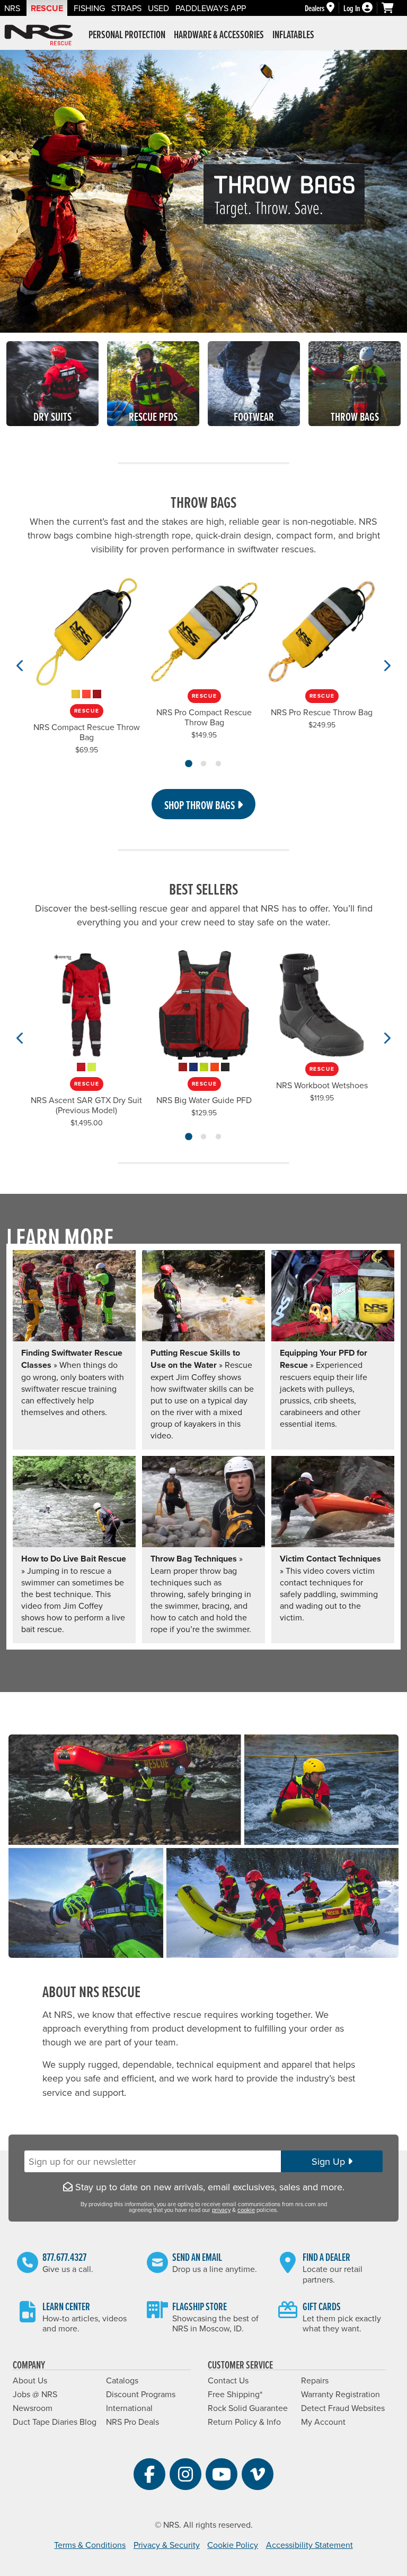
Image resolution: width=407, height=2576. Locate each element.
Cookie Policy (233, 2545)
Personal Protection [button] (127, 34)
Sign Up (330, 2161)
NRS (12, 8)
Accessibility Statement (309, 2545)
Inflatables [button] (293, 34)
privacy (221, 2210)
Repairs (315, 2380)
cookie (246, 2210)
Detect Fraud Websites (343, 2408)
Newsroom (33, 2408)
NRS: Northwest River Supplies (39, 35)
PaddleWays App (211, 8)
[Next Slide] (387, 665)
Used (158, 8)
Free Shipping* (235, 2394)
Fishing (89, 8)
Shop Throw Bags (201, 805)
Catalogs (122, 2380)
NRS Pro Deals (132, 2422)
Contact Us (228, 2380)
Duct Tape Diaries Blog (55, 2422)
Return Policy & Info (244, 2422)
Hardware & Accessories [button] (219, 34)
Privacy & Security (167, 2545)
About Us (30, 2380)
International (129, 2408)
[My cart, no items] (392, 8)
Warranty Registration (340, 2394)
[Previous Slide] (20, 665)
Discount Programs (141, 2394)
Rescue (47, 8)
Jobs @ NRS (35, 2394)
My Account (323, 2422)
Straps (126, 8)
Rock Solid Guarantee (248, 2408)
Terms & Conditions (90, 2545)
